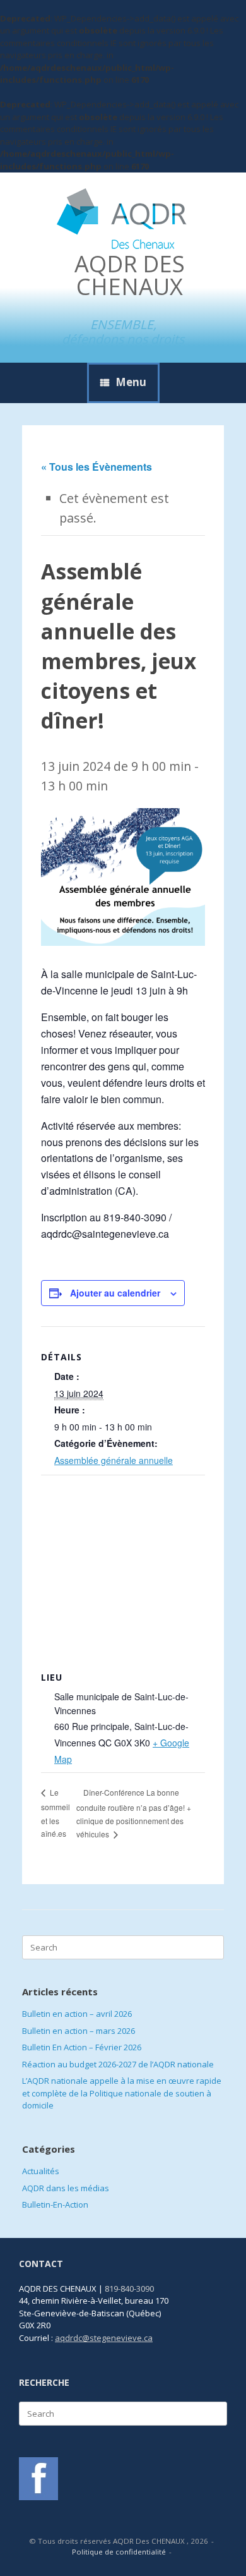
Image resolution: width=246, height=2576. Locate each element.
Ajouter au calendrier (115, 1293)
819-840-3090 (129, 2289)
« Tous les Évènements (97, 467)
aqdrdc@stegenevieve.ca (104, 2338)
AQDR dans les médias (66, 2188)
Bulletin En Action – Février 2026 (82, 2047)
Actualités (41, 2171)
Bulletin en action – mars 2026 (79, 2031)
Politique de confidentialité (119, 2552)
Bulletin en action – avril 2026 (77, 2014)
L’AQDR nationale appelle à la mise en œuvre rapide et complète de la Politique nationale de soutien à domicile (122, 2093)
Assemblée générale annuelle (114, 1460)
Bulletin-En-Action (55, 2204)
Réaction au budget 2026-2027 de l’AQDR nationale (118, 2064)
